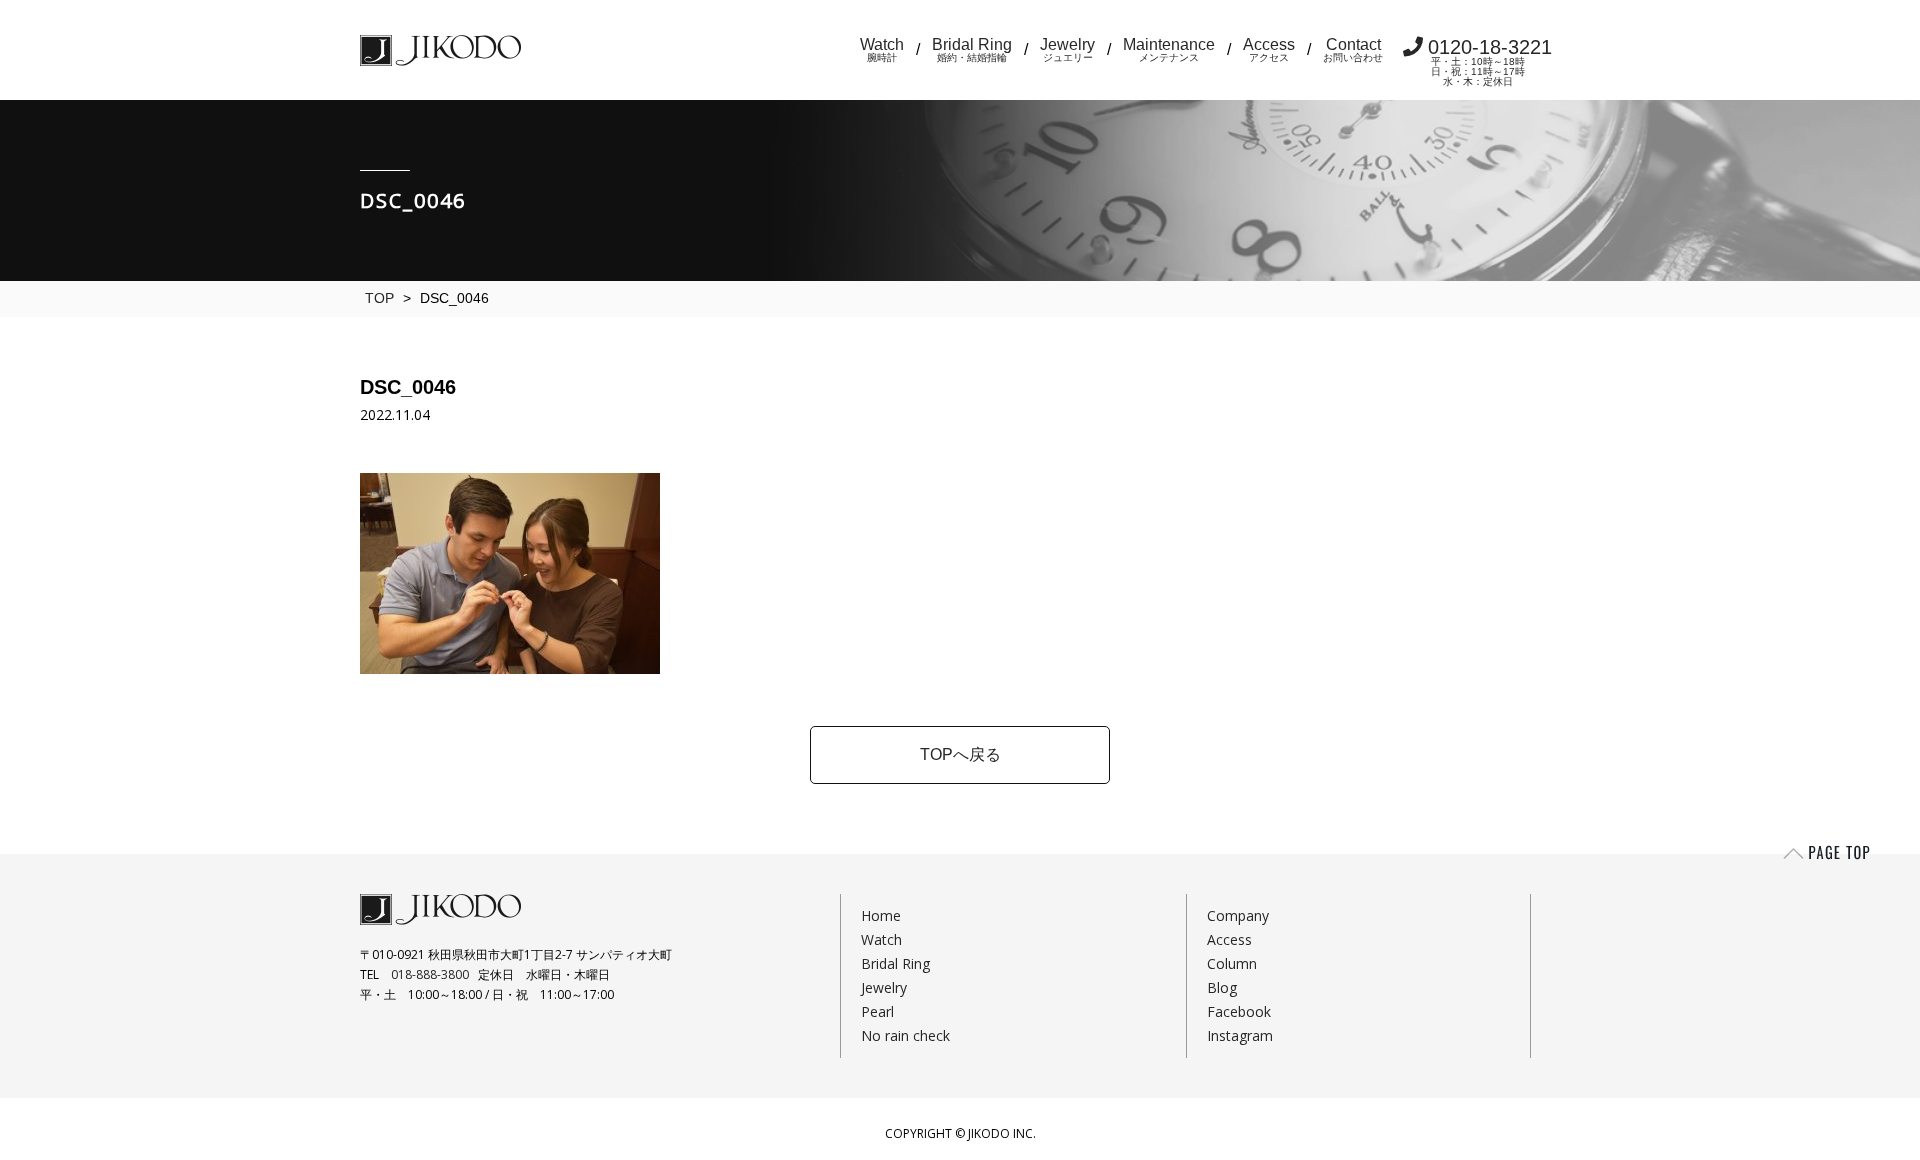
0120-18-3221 (1490, 61)
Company (1238, 915)
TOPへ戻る (960, 754)
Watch (882, 49)
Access (1269, 49)
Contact (1353, 49)
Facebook (1239, 1011)
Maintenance (1169, 49)
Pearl (877, 1011)
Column (1232, 963)
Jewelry (1067, 49)
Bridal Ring (972, 49)
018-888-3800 (430, 974)
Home (881, 915)
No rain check (905, 1035)
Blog (1222, 987)
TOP (379, 298)
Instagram (1240, 1035)
